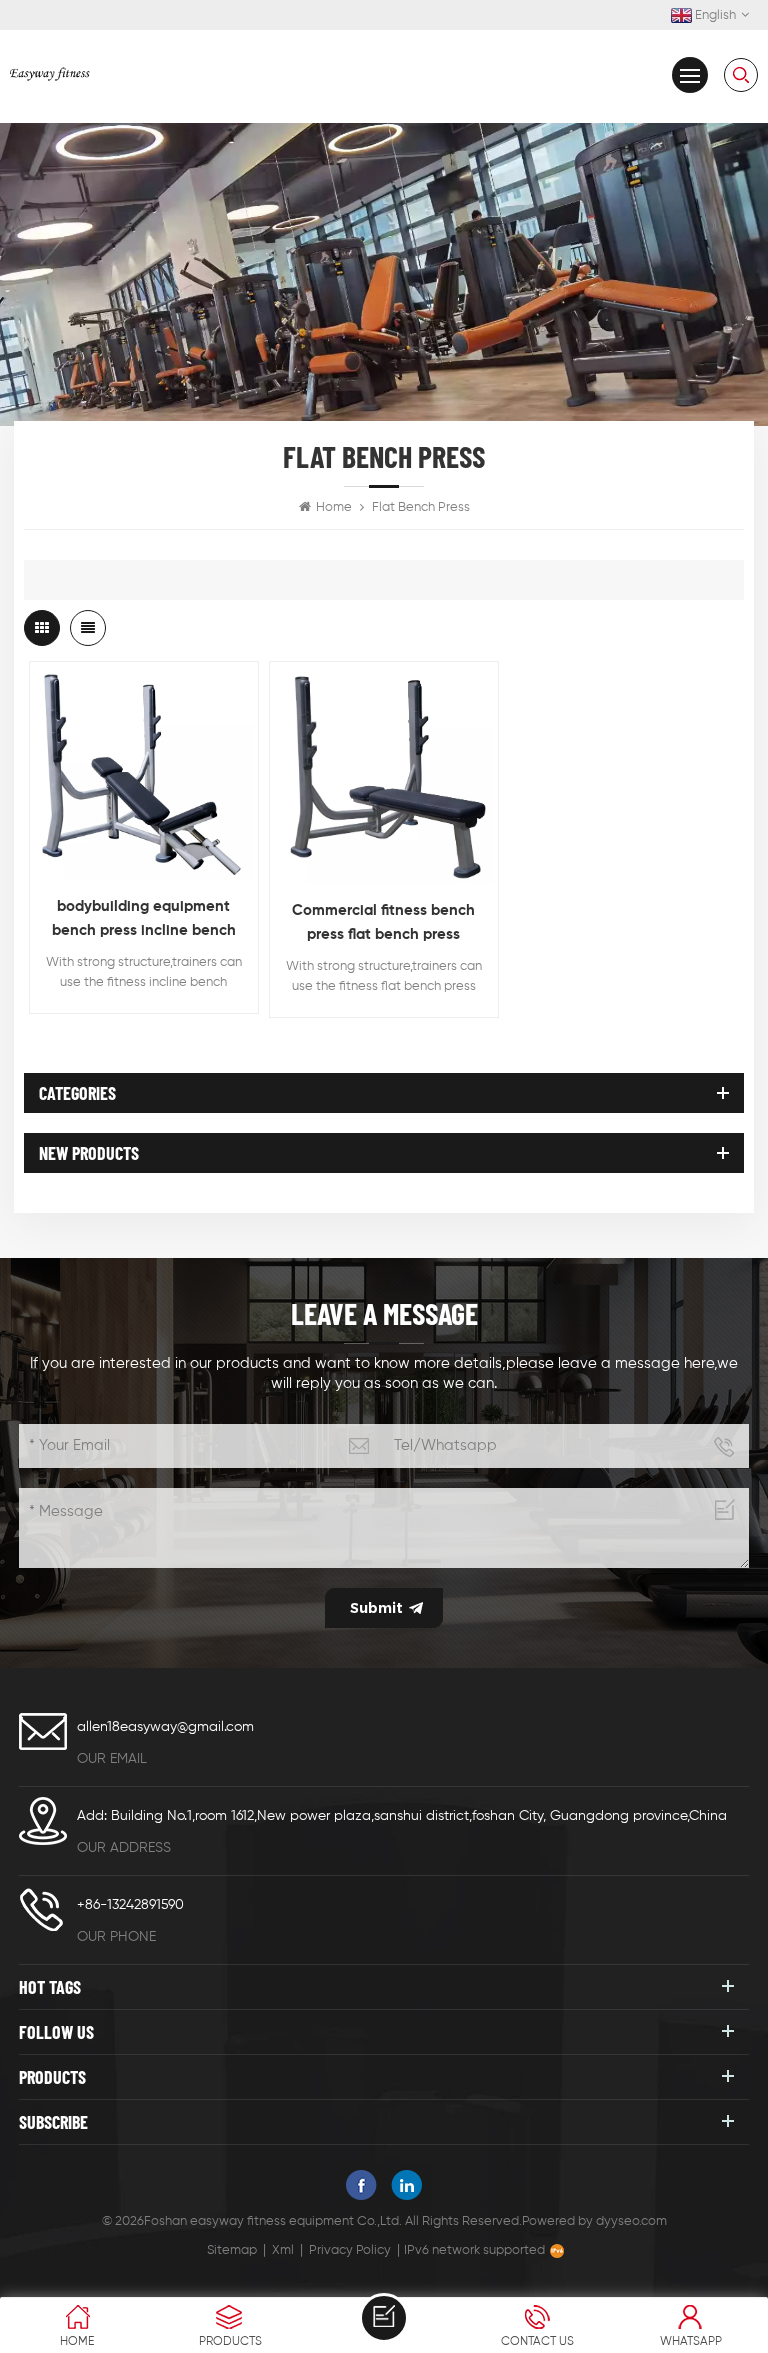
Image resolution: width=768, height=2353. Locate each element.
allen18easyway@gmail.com (165, 1727)
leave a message (384, 2318)
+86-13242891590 (130, 1905)
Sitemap (232, 2250)
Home (334, 507)
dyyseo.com (631, 2221)
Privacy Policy (350, 2250)
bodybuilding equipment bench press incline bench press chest (144, 921)
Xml (283, 2250)
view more (143, 860)
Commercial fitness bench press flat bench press (383, 922)
